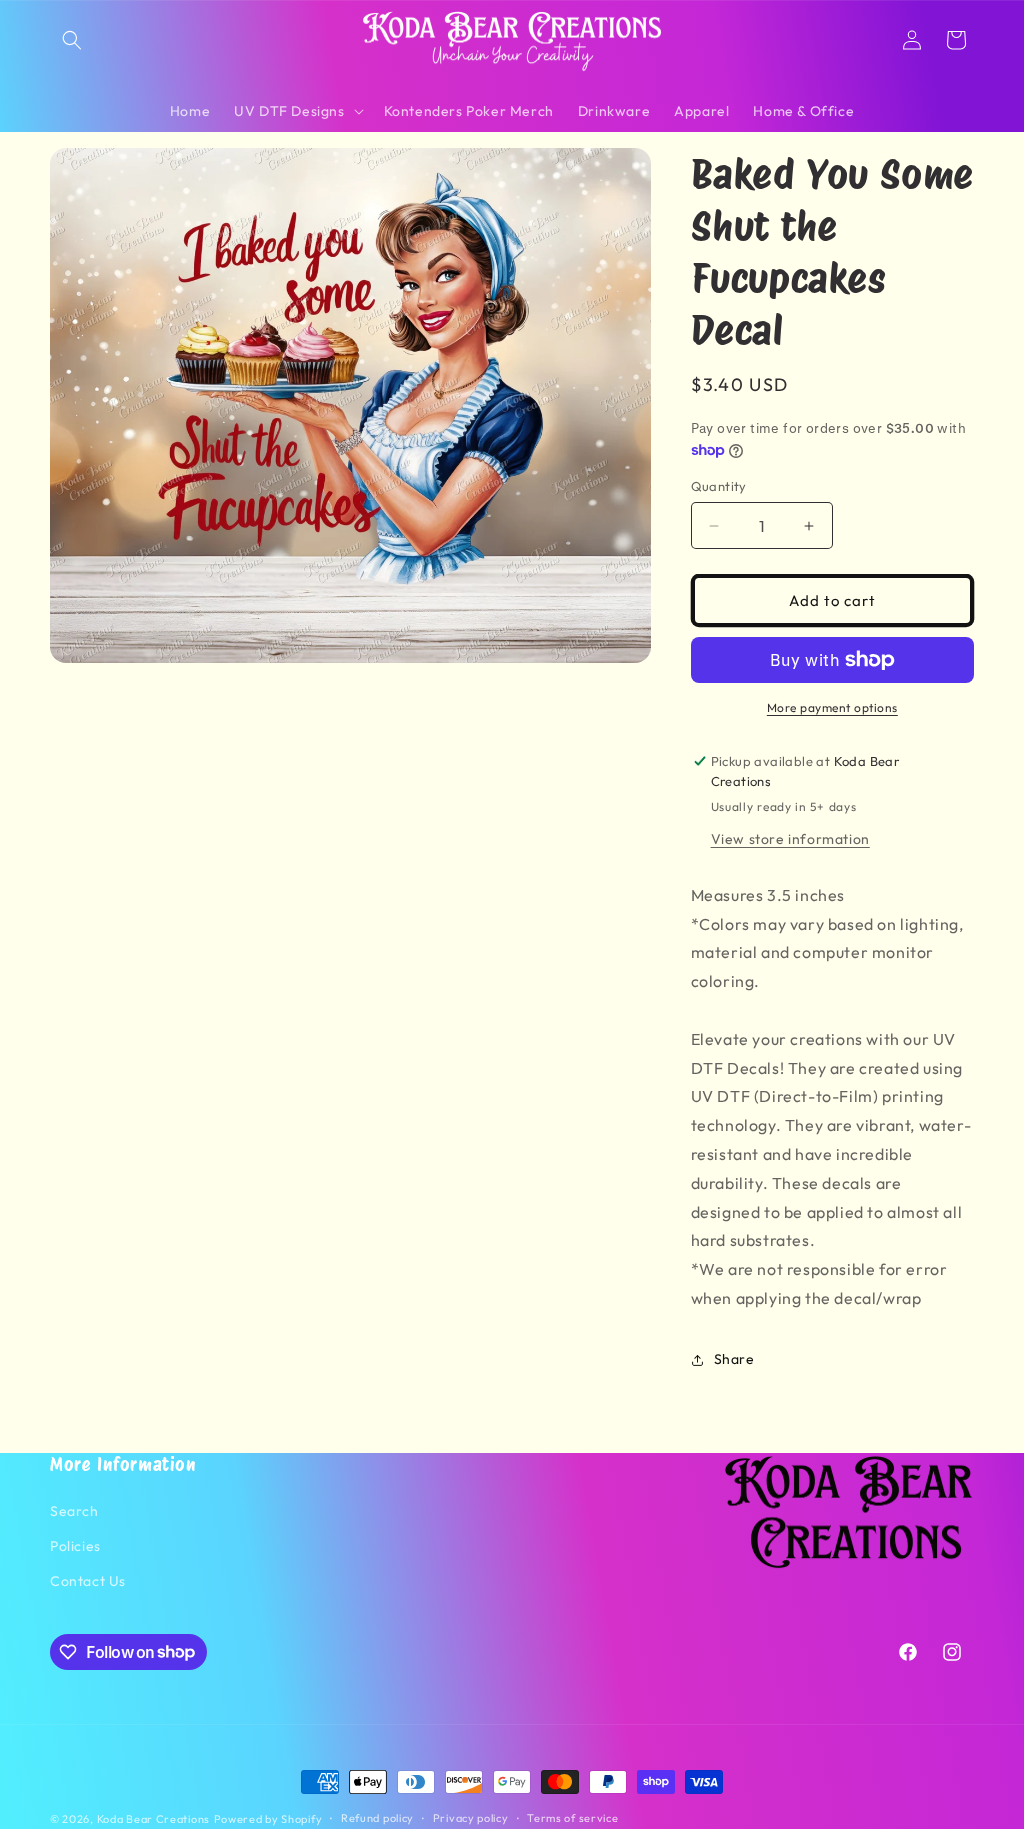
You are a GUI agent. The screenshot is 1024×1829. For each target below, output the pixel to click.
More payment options (832, 707)
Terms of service (572, 1818)
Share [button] (734, 1359)
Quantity (719, 486)
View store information (790, 839)
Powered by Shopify (268, 1819)
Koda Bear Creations (153, 1819)
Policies (75, 1546)
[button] (72, 40)
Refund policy (377, 1818)
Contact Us (88, 1581)
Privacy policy (471, 1818)
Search (74, 1511)
